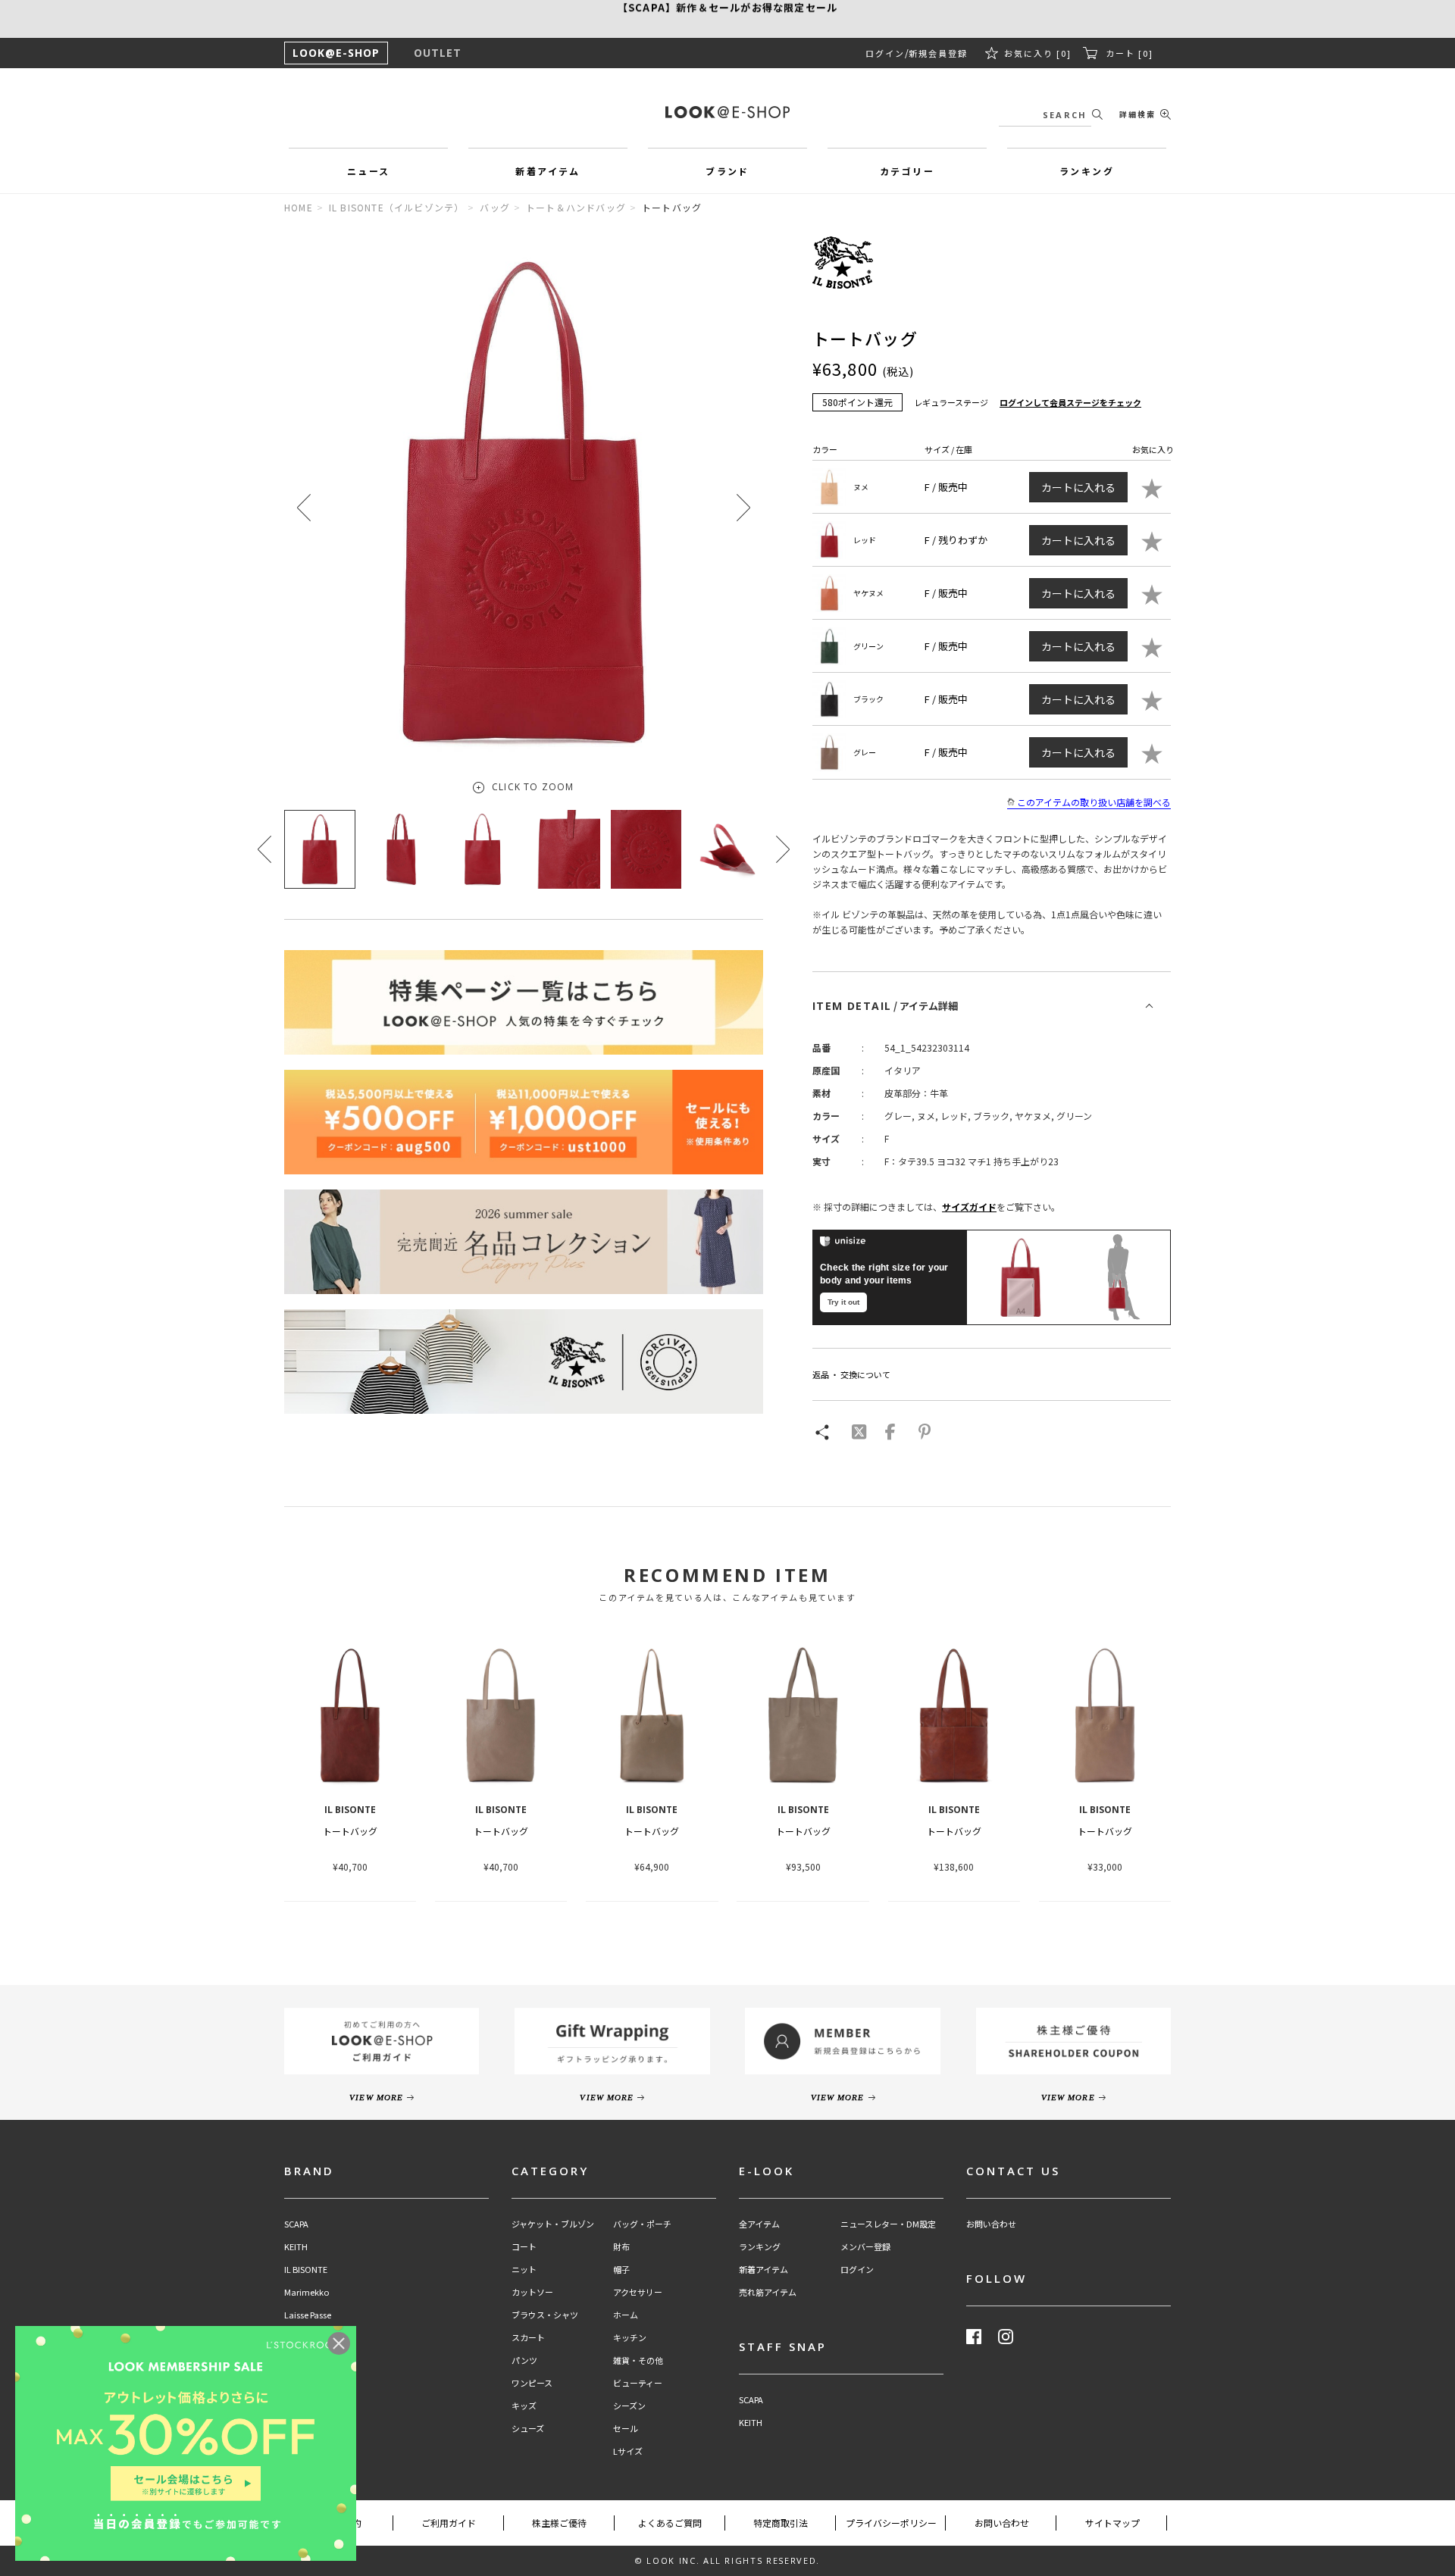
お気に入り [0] (1038, 53)
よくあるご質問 (670, 2523)
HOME (299, 207)
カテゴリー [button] (907, 171)
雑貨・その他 (638, 2360)
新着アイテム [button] (548, 171)
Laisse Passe (308, 2315)
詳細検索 (1137, 114)
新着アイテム (763, 2270)
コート (524, 2247)
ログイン (885, 53)
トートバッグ (350, 1831)
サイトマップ (1112, 2523)
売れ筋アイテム (768, 2292)
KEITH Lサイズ (311, 2406)
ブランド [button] (727, 171)
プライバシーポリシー (891, 2523)
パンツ (524, 2360)
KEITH (296, 2247)
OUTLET (438, 53)
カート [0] (1130, 53)
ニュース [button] (369, 171)
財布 (621, 2247)
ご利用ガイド (449, 2523)
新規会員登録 (938, 53)
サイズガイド (969, 1207)
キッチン (630, 2338)
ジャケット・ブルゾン (553, 2224)
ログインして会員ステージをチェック (1070, 402)
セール (626, 2429)
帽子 (621, 2270)
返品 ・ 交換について (851, 1374)
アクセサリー (638, 2292)
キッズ (524, 2406)
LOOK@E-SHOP (336, 53)
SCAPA (296, 2224)
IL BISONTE (306, 2270)
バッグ (495, 207)
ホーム (626, 2315)
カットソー (532, 2292)
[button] (743, 507)
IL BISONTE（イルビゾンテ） (397, 207)
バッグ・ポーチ (642, 2224)
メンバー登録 (865, 2247)
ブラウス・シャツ (545, 2315)
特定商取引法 (781, 2523)
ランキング (760, 2247)
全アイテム (759, 2224)
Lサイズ (628, 2451)
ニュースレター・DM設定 (888, 2224)
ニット (524, 2270)
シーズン (629, 2406)
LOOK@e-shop (727, 112)
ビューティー (638, 2383)
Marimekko (307, 2292)
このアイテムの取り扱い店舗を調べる (1094, 802)
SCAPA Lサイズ (312, 2383)
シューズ (528, 2429)
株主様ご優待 (559, 2523)
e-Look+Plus (308, 2338)
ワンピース (532, 2383)
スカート (528, 2338)
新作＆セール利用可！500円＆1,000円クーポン (727, 19)
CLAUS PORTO (312, 2360)
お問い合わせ (991, 2224)
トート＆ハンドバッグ (576, 207)
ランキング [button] (1087, 171)
